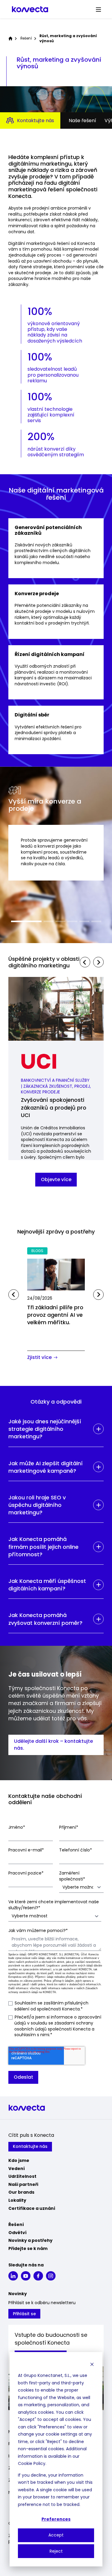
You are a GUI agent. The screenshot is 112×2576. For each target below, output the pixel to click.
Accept (56, 2535)
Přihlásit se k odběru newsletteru (42, 2303)
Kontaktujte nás (36, 121)
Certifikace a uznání (32, 2208)
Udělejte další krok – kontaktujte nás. (54, 1744)
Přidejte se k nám (28, 2248)
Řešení (26, 38)
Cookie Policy (32, 2463)
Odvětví (17, 2233)
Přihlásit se (24, 2314)
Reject (56, 2551)
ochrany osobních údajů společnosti (54, 2026)
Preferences (56, 2519)
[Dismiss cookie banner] (92, 2364)
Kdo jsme (19, 2160)
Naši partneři (23, 2184)
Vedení (17, 2169)
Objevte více (56, 1179)
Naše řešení (82, 121)
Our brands (21, 2192)
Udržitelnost (22, 2176)
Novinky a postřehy (30, 2240)
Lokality (17, 2200)
